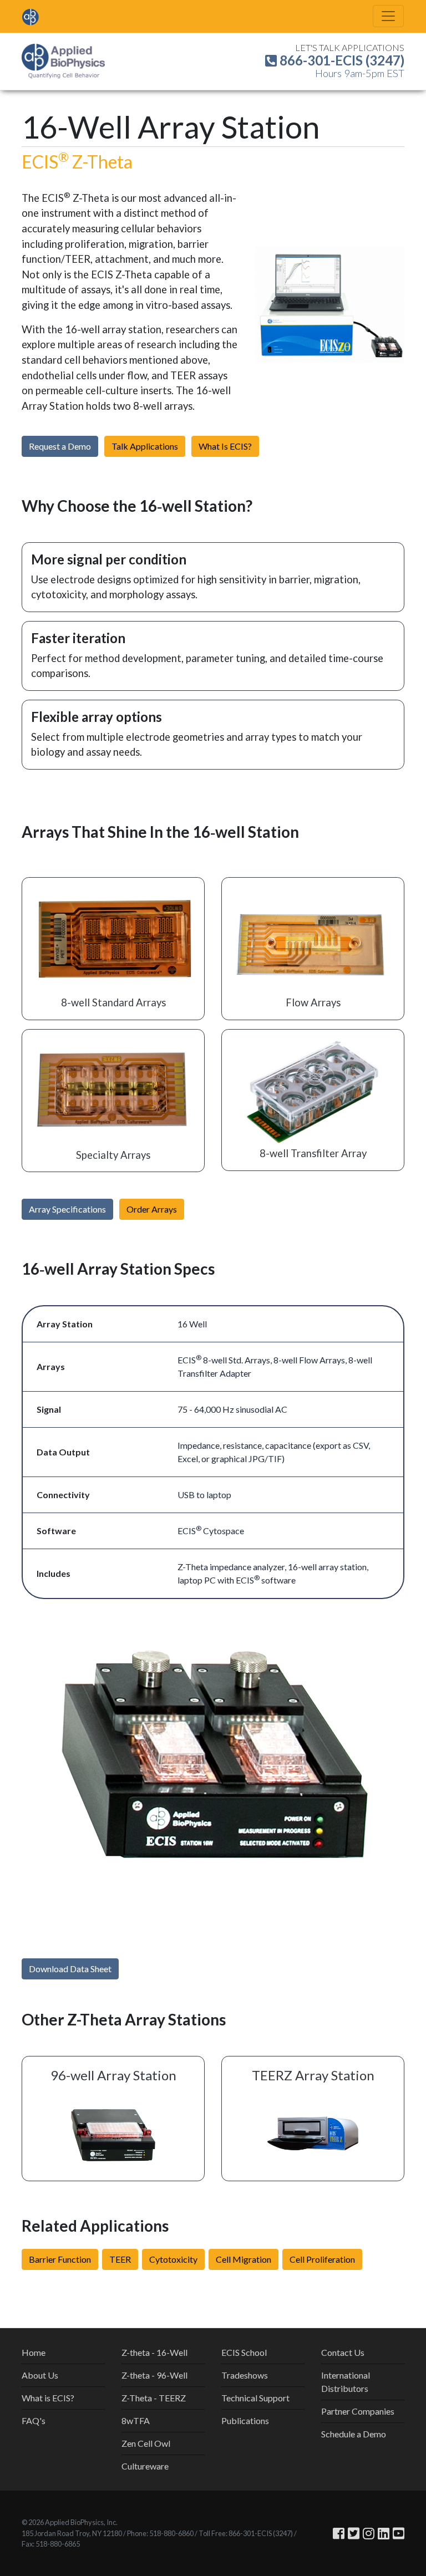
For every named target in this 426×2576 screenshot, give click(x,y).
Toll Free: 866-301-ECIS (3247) (246, 2533)
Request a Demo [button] (60, 446)
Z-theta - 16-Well (154, 2352)
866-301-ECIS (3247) (341, 60)
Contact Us (343, 2352)
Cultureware (145, 2466)
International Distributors (346, 2382)
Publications (245, 2420)
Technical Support (255, 2398)
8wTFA (136, 2420)
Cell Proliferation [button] (322, 2259)
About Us (40, 2375)
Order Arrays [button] (152, 1209)
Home (34, 2352)
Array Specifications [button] (67, 1209)
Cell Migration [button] (244, 2259)
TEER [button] (120, 2259)
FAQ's (34, 2420)
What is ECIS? (48, 2398)
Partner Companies (358, 2411)
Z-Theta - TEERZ (154, 2398)
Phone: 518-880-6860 (160, 2533)
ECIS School (244, 2352)
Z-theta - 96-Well (154, 2375)
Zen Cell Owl (146, 2443)
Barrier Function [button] (60, 2259)
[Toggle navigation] (388, 16)
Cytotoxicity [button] (173, 2259)
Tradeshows (245, 2375)
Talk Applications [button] (145, 446)
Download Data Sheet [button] (70, 1969)
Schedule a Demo (354, 2434)
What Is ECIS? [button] (225, 446)
